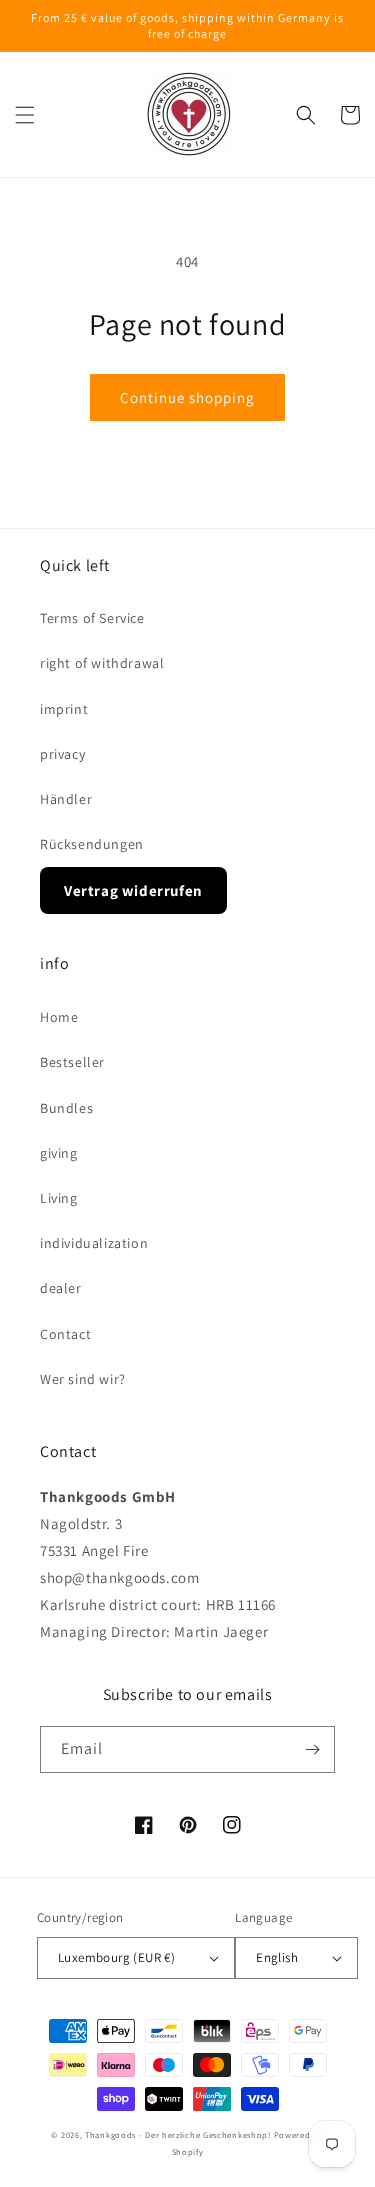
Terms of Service (92, 618)
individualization (94, 1243)
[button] (25, 115)
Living (59, 1198)
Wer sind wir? (83, 1379)
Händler (66, 799)
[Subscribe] (312, 1749)
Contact (65, 1334)
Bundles (66, 1108)
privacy (62, 754)
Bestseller (72, 1062)
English (277, 1957)
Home (59, 1017)
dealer (61, 1288)
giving (59, 1153)
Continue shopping (187, 397)
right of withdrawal (102, 663)
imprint (64, 709)
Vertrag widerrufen (133, 890)
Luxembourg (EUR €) (116, 1957)
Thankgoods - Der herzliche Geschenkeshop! (178, 2134)
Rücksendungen (92, 844)
